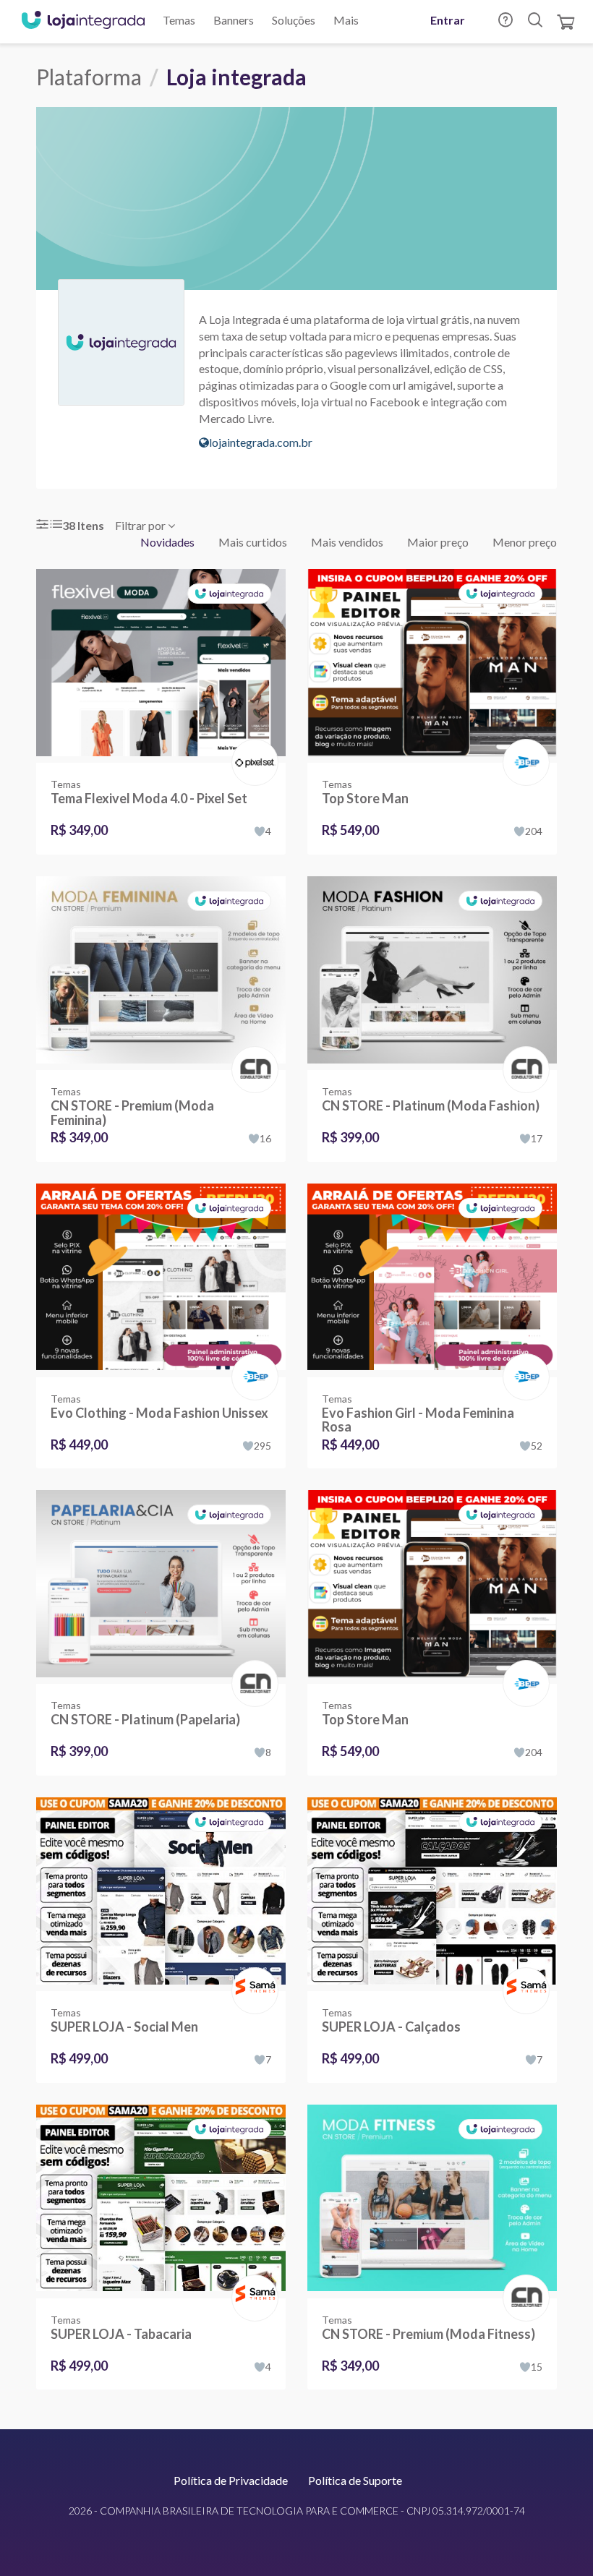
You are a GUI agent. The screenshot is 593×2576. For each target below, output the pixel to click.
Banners (234, 20)
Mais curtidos (253, 542)
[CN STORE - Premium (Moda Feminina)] (161, 973)
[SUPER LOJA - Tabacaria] (161, 2201)
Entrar (448, 20)
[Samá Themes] (252, 1976)
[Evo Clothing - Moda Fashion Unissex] (161, 1280)
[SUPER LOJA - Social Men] (161, 1894)
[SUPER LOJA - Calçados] (432, 1894)
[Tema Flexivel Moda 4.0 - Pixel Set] (161, 666)
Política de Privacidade (231, 2480)
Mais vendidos (347, 542)
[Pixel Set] (252, 747)
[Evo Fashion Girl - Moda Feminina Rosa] (432, 1280)
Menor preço (525, 542)
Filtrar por (141, 525)
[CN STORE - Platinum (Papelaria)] (161, 1587)
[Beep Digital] (523, 747)
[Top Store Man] (432, 666)
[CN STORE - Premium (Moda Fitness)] (432, 2201)
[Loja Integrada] (83, 22)
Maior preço (438, 542)
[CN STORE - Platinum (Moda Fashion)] (432, 973)
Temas (179, 20)
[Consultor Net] (252, 1068)
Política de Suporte (355, 2480)
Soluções (294, 20)
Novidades (167, 542)
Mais (346, 20)
